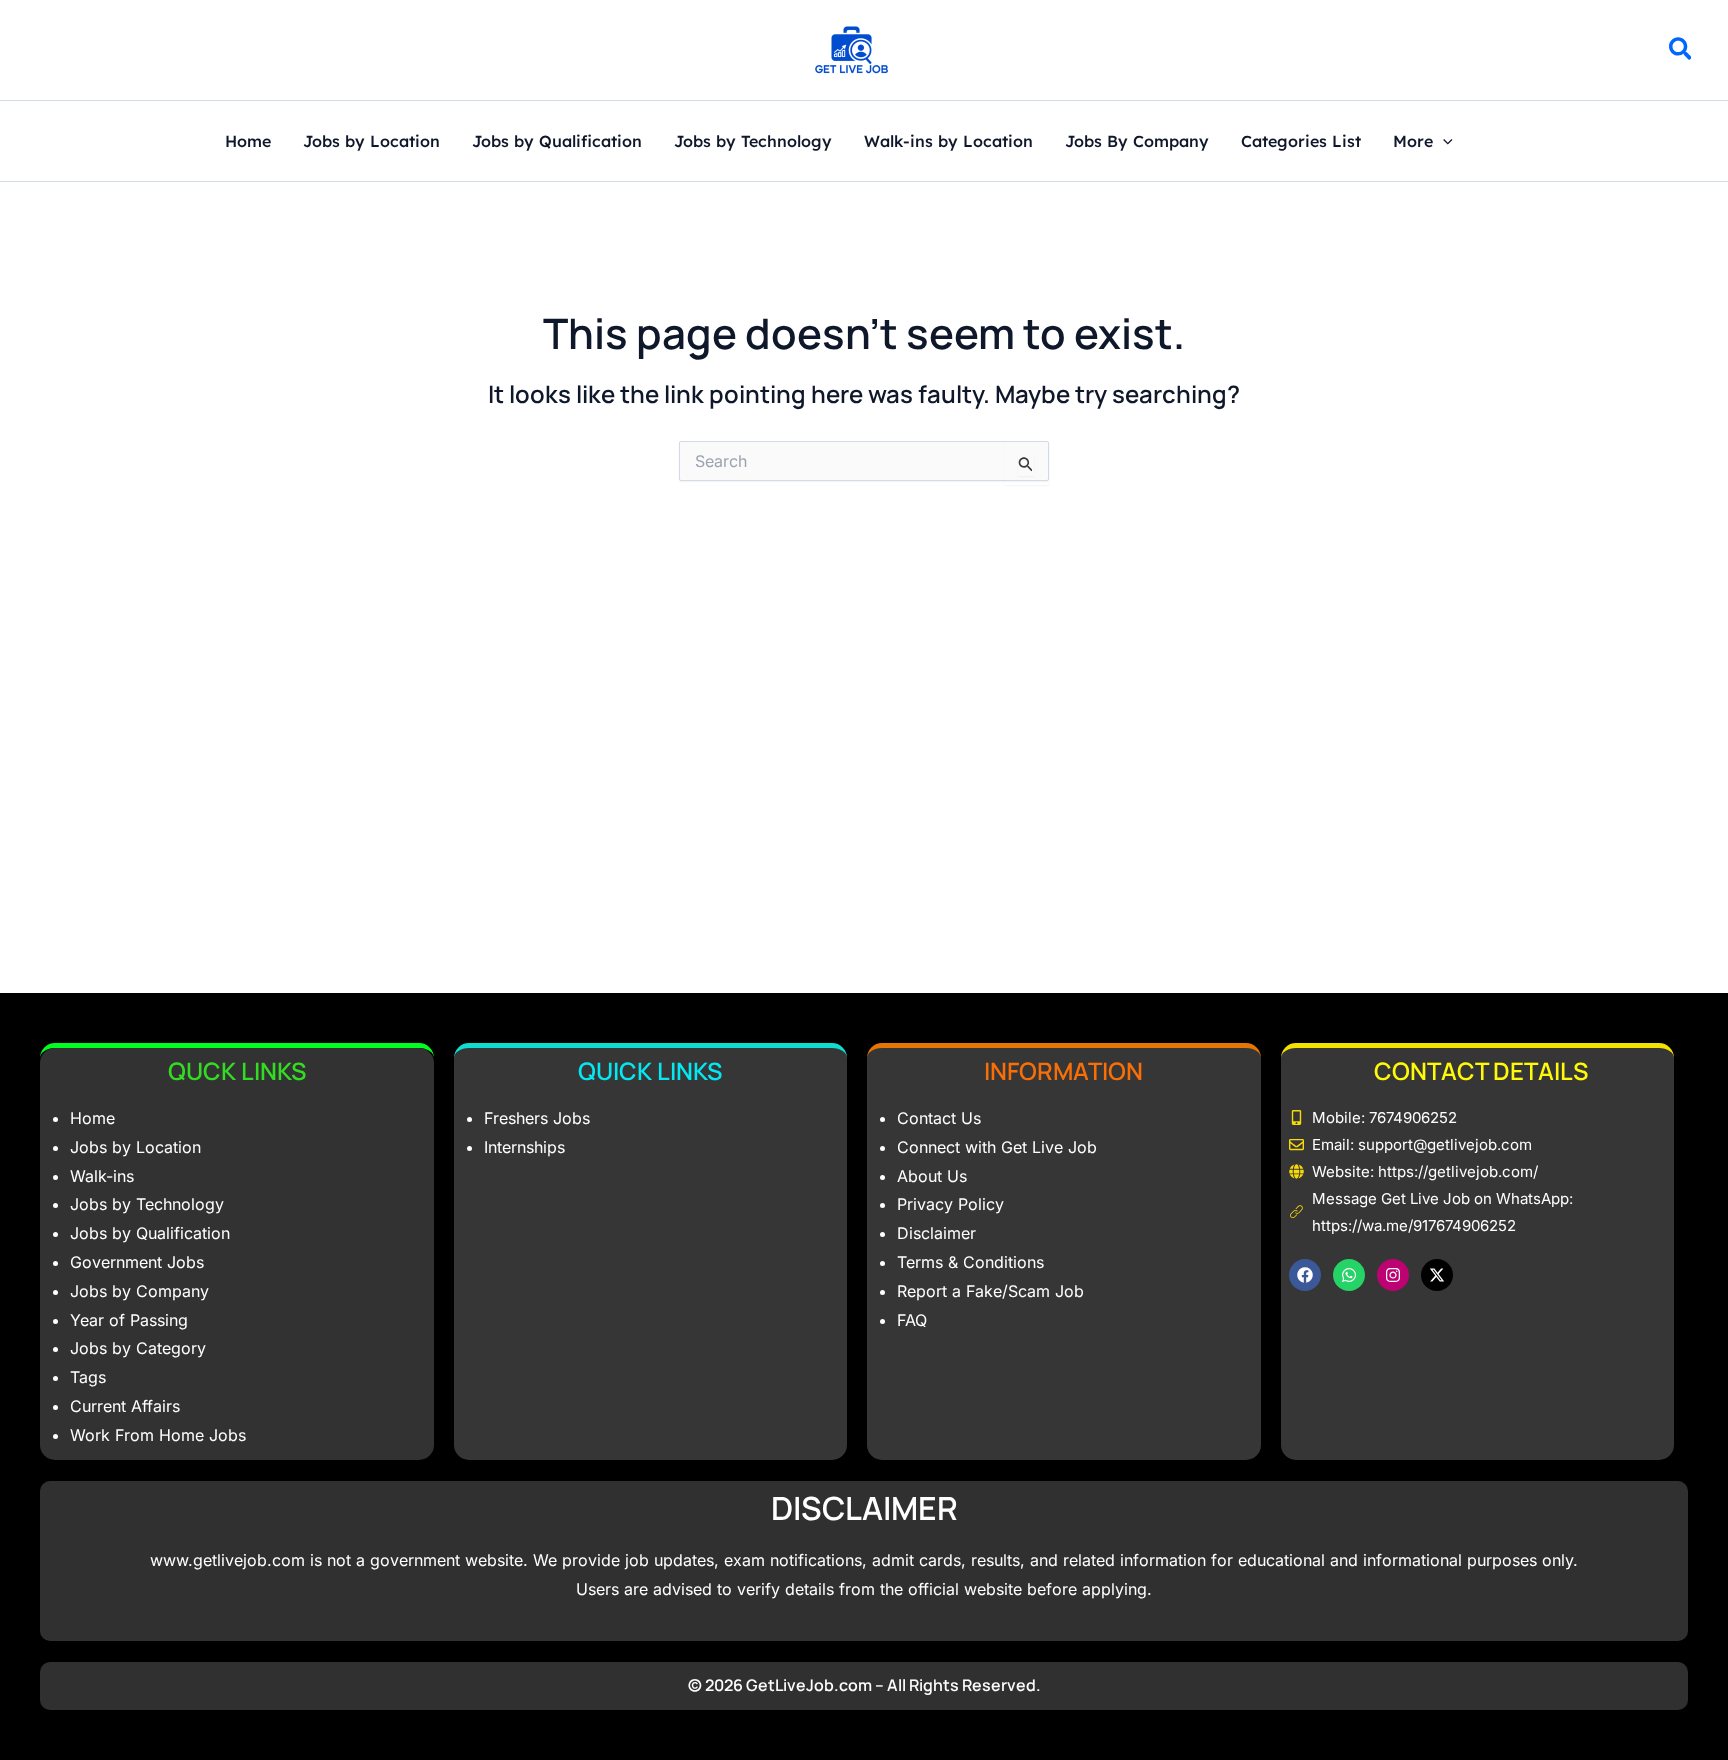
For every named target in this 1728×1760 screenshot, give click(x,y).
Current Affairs (125, 1406)
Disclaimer (936, 1233)
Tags (88, 1377)
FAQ (912, 1320)
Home (248, 142)
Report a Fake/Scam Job (990, 1291)
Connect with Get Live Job (997, 1147)
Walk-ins (102, 1176)
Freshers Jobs (537, 1118)
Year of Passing (129, 1320)
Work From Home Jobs (158, 1435)
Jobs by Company (139, 1291)
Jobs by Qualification (557, 142)
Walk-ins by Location (948, 142)
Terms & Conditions (970, 1262)
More (1413, 142)
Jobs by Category (138, 1348)
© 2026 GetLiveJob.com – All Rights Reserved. (864, 1685)
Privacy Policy (950, 1204)
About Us (932, 1176)
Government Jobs (137, 1262)
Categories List (1301, 142)
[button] (1681, 52)
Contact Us (939, 1118)
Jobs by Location (371, 142)
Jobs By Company (1137, 142)
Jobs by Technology (753, 142)
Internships (524, 1147)
